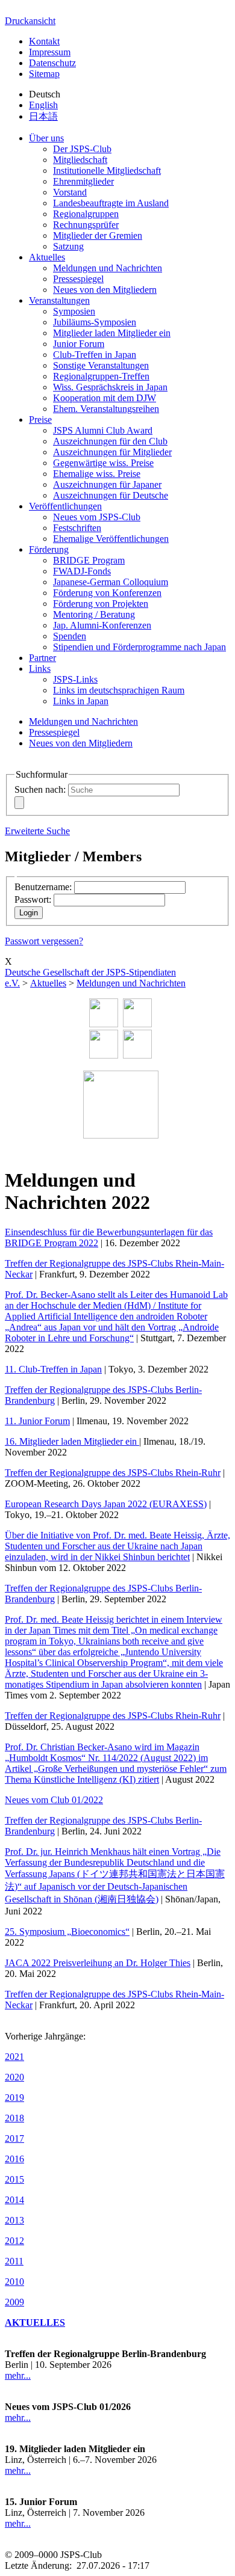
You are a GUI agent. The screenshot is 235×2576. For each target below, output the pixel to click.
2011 (14, 2261)
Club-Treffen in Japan (95, 355)
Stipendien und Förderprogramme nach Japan (139, 647)
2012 (14, 2241)
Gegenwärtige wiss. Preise (103, 463)
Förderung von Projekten (101, 604)
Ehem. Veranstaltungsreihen (106, 409)
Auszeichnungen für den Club (110, 441)
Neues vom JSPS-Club (97, 517)
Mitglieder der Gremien (98, 235)
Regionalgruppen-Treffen (101, 376)
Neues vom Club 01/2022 (54, 1800)
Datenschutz (52, 63)
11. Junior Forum (37, 1421)
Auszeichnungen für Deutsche (111, 495)
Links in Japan (81, 701)
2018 (14, 2118)
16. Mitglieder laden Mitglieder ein (72, 1441)
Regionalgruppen (86, 214)
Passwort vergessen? (44, 941)
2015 (14, 2179)
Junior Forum (79, 344)
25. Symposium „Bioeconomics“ (67, 1932)
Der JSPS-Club (82, 149)
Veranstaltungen (59, 300)
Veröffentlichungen (65, 506)
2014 (14, 2200)
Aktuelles (47, 257)
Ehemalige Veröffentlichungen (111, 539)
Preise (40, 420)
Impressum (50, 52)
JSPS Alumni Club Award (103, 430)
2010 (14, 2282)
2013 (14, 2220)
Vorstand (70, 192)
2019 (14, 2098)
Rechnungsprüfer (86, 225)
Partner (42, 658)
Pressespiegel (78, 279)
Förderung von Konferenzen (107, 593)
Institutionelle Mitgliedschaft (107, 171)
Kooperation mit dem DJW (105, 398)
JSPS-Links (75, 679)
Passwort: (33, 899)
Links (40, 669)
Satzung (68, 246)
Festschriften (77, 528)
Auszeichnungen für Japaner (107, 484)
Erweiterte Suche (37, 831)
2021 (14, 2057)
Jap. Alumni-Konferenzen (102, 625)
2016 (14, 2159)
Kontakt (44, 41)
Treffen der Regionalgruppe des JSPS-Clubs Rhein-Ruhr (113, 1473)
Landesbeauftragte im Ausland (111, 203)
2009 (14, 2302)
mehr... (18, 2375)
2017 (14, 2138)
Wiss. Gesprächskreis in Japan (110, 387)
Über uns (46, 138)
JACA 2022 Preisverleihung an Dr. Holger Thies (98, 1963)
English (43, 105)
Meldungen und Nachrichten (108, 268)
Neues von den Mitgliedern (105, 290)
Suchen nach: (40, 789)
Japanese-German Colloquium (111, 582)
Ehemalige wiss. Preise (97, 474)
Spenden (70, 636)
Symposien (74, 311)
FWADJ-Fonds (82, 571)
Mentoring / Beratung (94, 614)
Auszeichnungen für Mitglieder (112, 452)
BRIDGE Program (89, 560)
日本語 (43, 116)
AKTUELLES (35, 2322)
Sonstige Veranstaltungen (101, 365)
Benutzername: (43, 887)
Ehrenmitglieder (83, 181)
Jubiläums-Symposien (95, 322)
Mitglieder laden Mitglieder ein (112, 333)
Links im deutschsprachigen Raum (119, 690)
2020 (14, 2077)
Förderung (49, 549)
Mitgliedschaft (80, 160)
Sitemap (44, 74)
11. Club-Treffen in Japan (53, 1369)
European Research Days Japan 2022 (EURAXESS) (106, 1504)
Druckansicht (30, 21)
